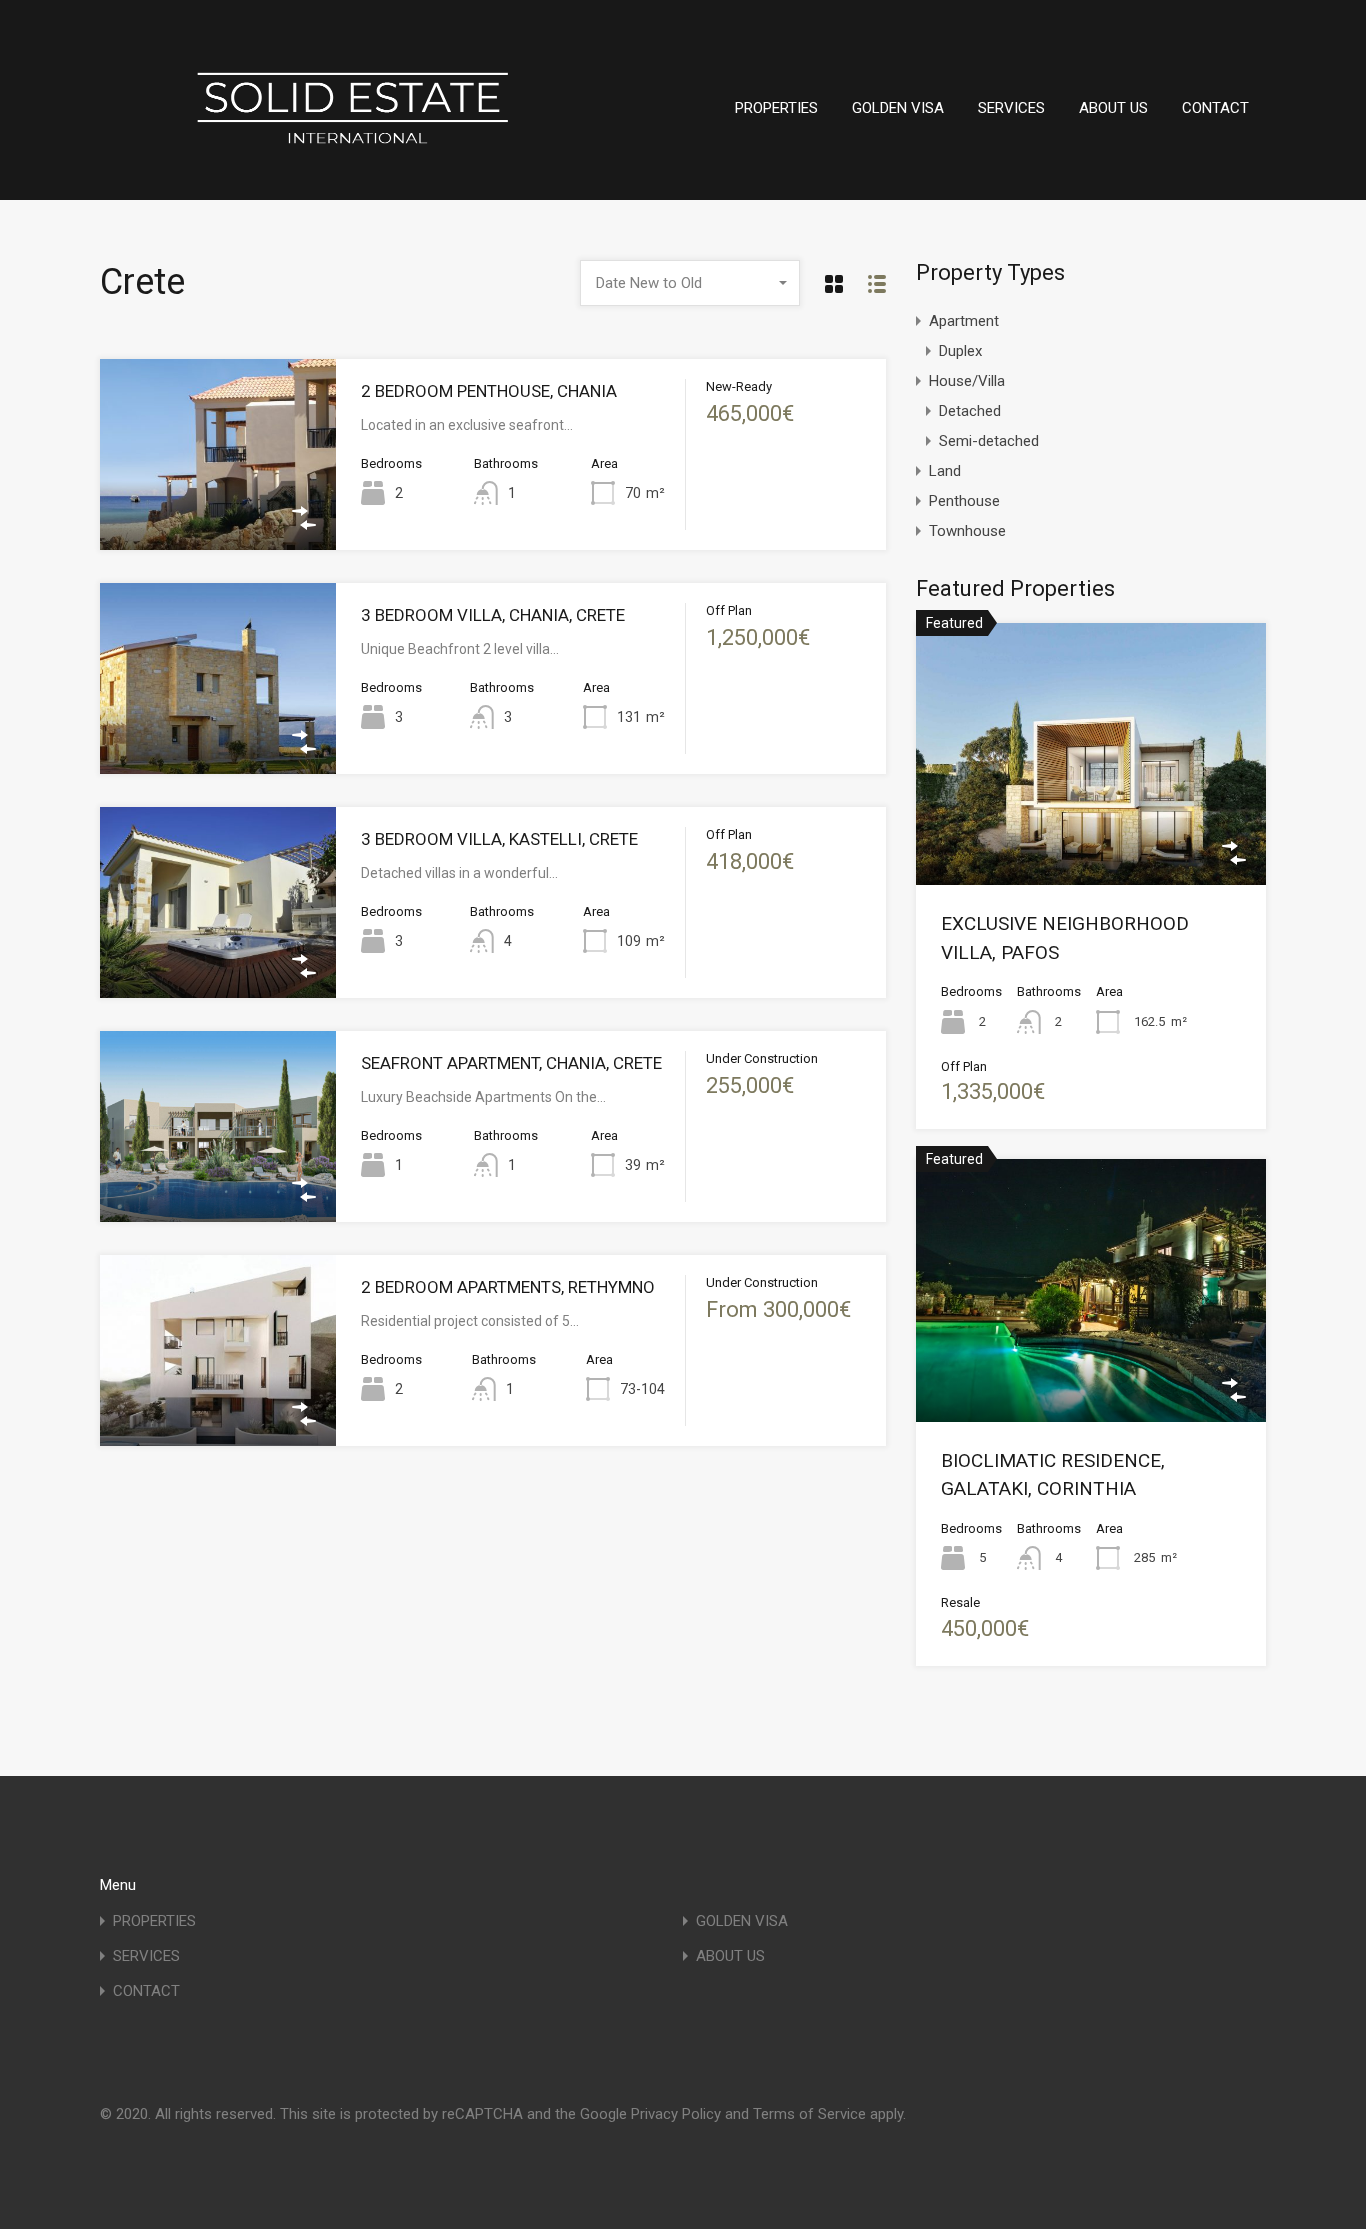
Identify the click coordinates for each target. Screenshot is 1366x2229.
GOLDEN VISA (898, 108)
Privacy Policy (676, 2114)
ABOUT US (1113, 108)
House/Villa (967, 381)
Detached (970, 411)
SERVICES (1011, 108)
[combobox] (690, 283)
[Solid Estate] (350, 183)
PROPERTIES (776, 108)
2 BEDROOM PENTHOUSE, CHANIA (489, 391)
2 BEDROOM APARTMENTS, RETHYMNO (508, 1287)
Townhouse (967, 531)
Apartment (964, 321)
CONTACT (1215, 108)
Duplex (960, 351)
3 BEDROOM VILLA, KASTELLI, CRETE (499, 839)
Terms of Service (809, 2114)
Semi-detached (989, 441)
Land (945, 471)
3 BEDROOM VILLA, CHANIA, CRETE (493, 615)
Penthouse (964, 501)
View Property (217, 511)
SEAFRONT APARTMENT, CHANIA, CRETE (511, 1063)
